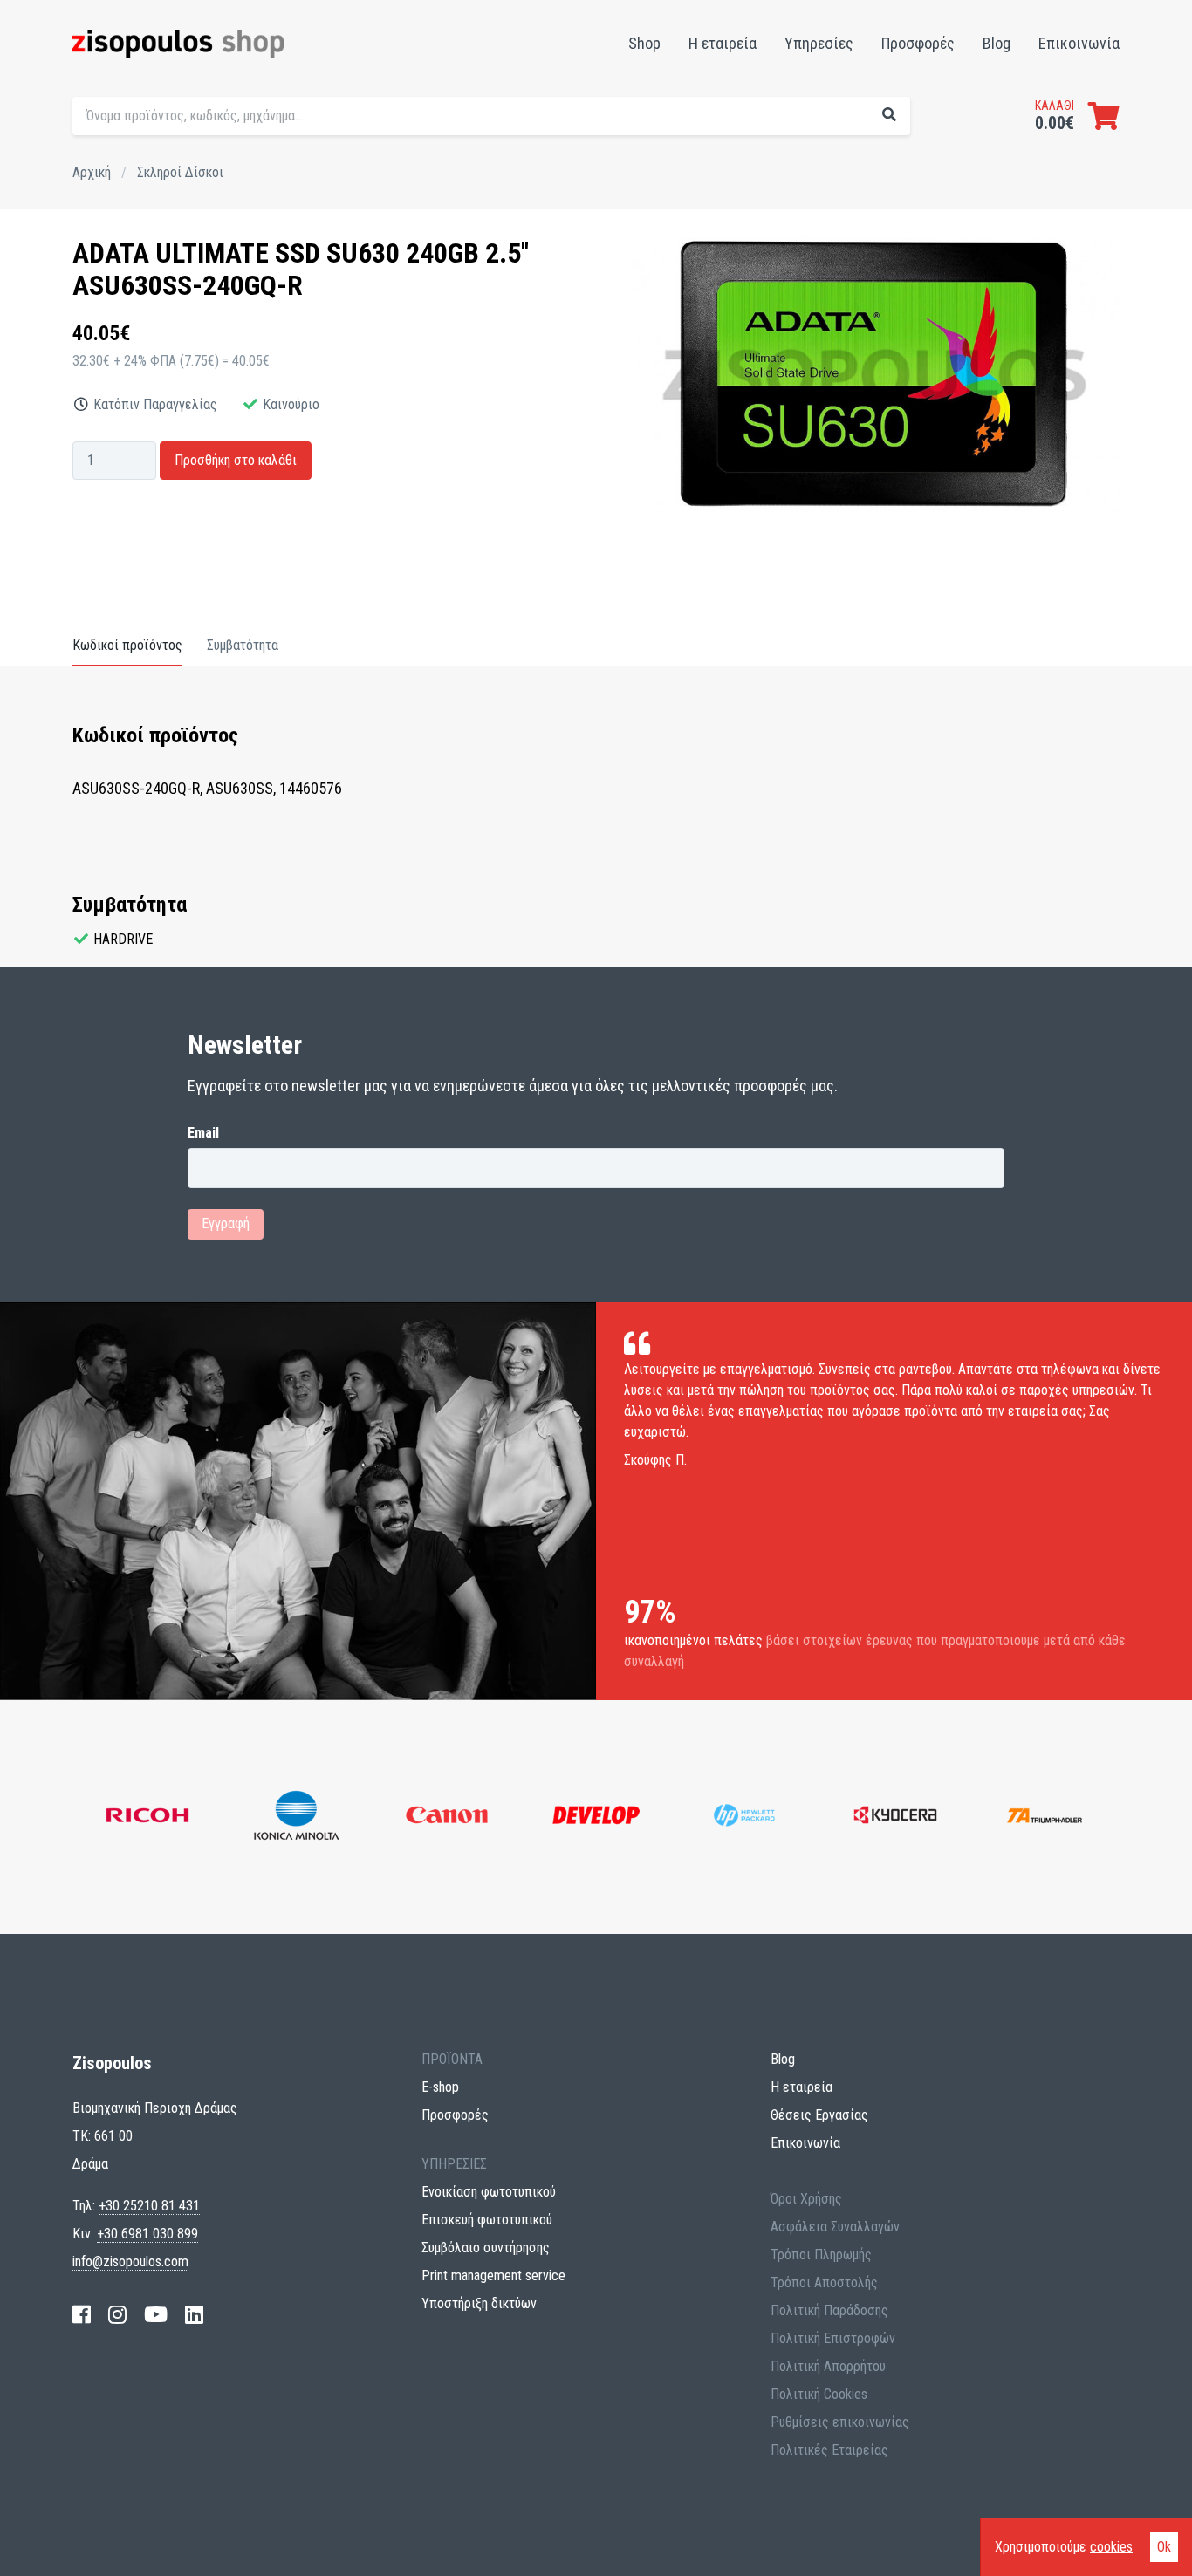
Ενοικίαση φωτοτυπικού (489, 2192)
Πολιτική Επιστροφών (833, 2338)
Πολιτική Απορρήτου (828, 2366)
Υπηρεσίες (819, 43)
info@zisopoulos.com (130, 2262)
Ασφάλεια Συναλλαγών (835, 2227)
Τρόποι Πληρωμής (821, 2255)
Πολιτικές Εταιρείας (829, 2450)
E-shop (440, 2087)
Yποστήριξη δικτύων (479, 2303)
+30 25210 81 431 (149, 2206)
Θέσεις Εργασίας (819, 2115)
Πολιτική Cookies (819, 2394)
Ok (1164, 2547)
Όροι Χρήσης (806, 2199)
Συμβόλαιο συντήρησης (486, 2248)
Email (203, 1133)
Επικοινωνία (1079, 43)
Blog (997, 43)
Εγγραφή (226, 1223)
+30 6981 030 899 (147, 2234)
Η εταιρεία (723, 43)
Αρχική (92, 172)
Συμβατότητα (243, 645)
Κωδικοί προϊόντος (127, 645)
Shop (644, 43)
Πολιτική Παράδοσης (829, 2310)
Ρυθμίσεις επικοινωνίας (840, 2422)
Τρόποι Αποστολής (824, 2282)
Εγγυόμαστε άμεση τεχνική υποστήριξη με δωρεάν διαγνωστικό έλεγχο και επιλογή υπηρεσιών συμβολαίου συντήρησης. (829, 154)
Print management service (493, 2275)
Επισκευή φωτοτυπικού (487, 2220)
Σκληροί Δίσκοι (180, 172)
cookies (1111, 2547)
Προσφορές (918, 43)
